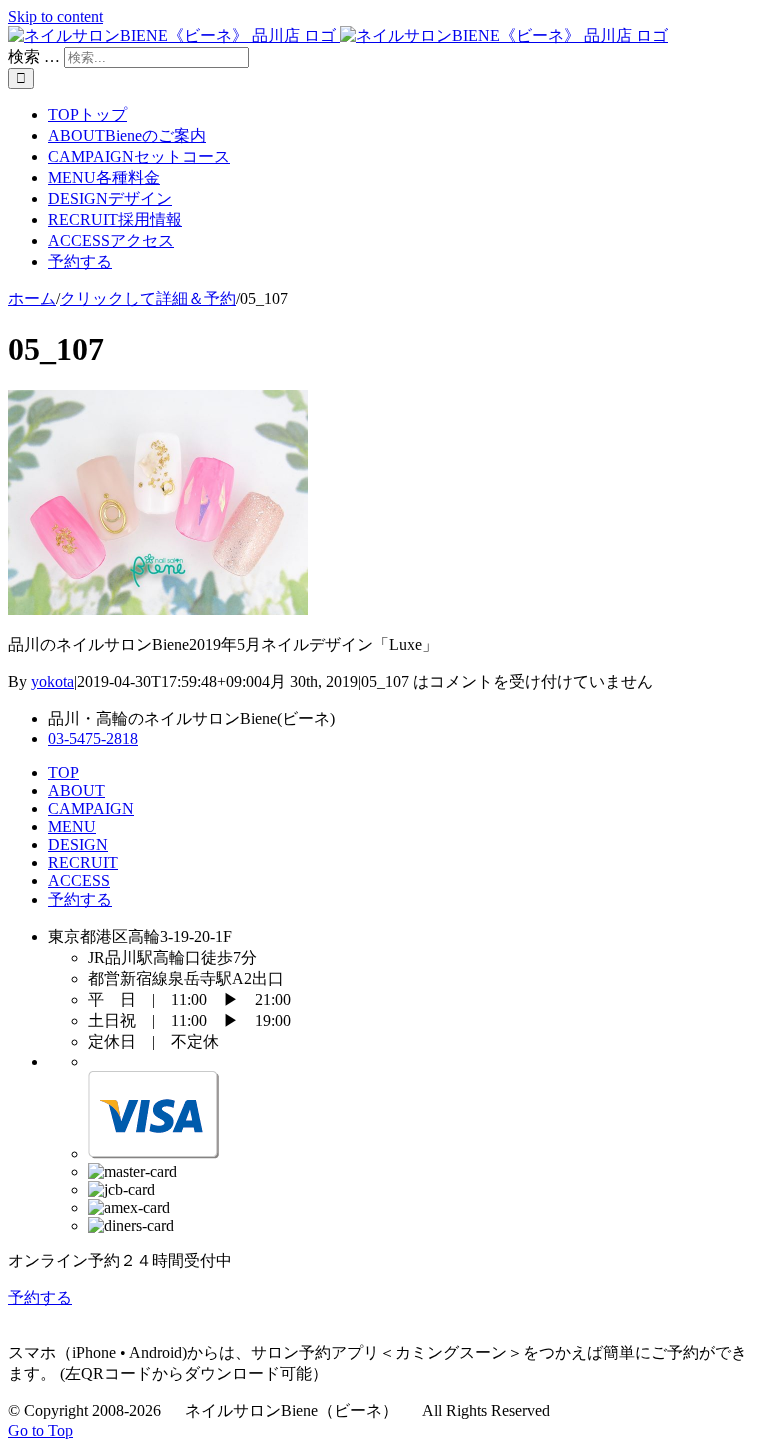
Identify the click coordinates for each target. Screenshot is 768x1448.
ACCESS (79, 880)
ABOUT (76, 790)
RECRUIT (83, 862)
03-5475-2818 (93, 738)
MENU (72, 826)
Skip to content (55, 16)
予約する (80, 899)
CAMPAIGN (91, 808)
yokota (52, 681)
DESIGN (78, 844)
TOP (63, 772)
